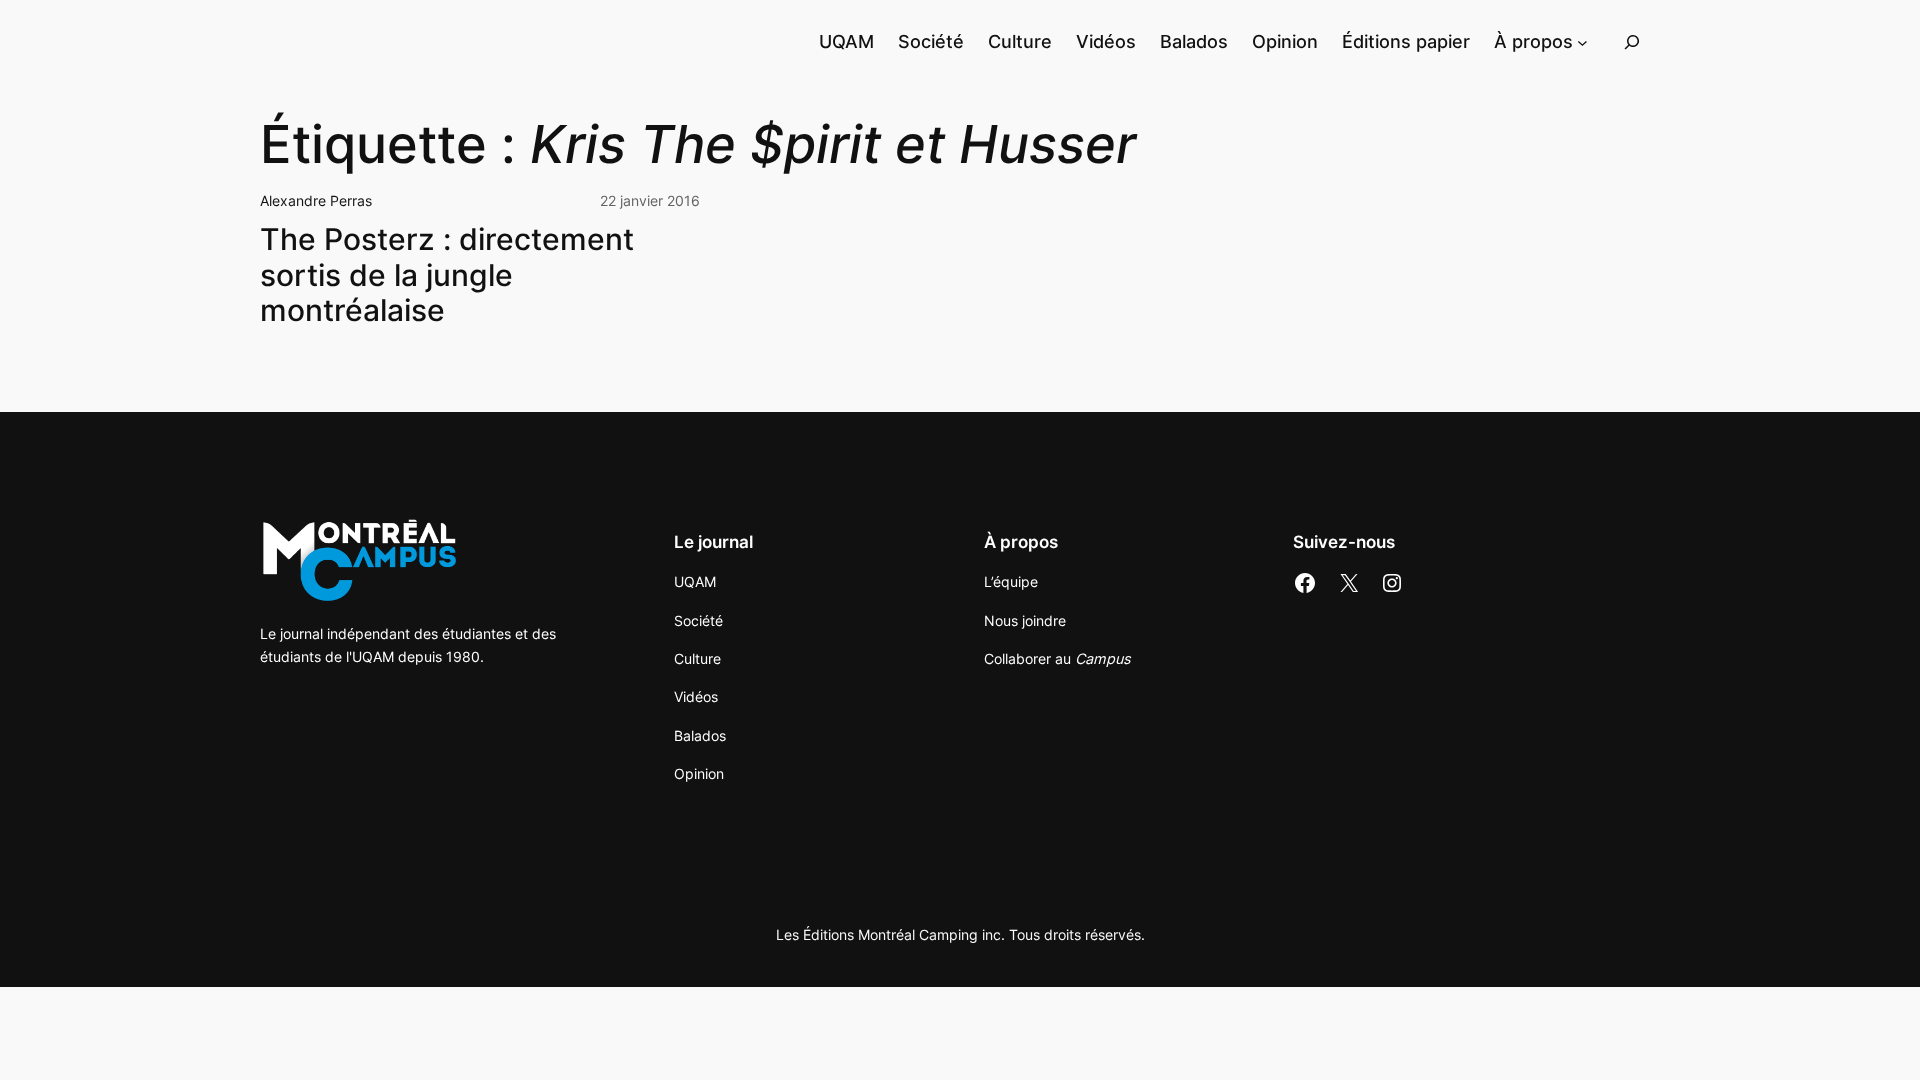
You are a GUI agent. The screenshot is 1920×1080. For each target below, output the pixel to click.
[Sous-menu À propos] (1582, 41)
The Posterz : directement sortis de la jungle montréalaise (447, 275)
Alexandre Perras (316, 200)
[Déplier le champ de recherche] (1632, 41)
